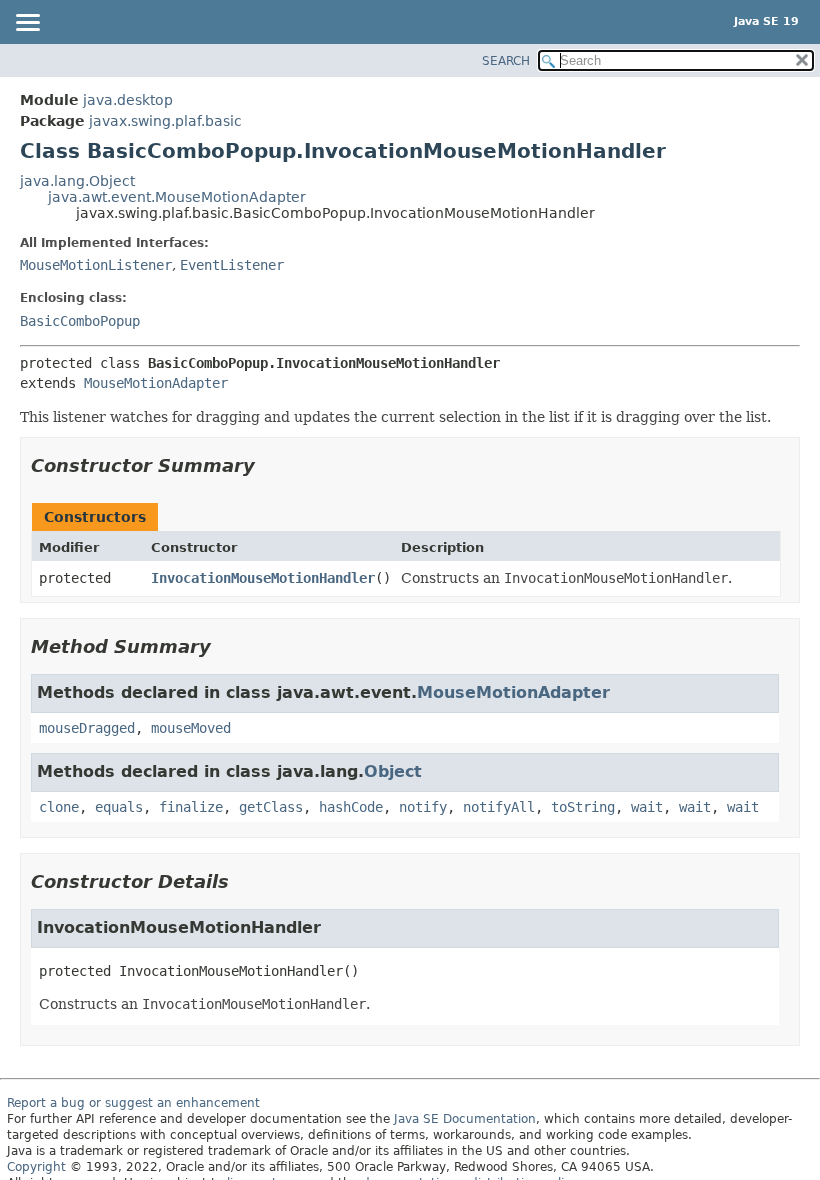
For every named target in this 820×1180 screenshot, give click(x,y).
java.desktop (128, 100)
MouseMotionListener (96, 265)
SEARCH (506, 61)
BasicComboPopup (80, 321)
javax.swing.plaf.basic (165, 121)
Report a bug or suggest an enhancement (133, 1103)
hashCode (351, 807)
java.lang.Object (77, 181)
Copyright (36, 1167)
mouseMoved (191, 728)
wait (647, 807)
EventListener (232, 265)
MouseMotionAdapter (156, 383)
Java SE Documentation (465, 1119)
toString (583, 807)
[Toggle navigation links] (27, 24)
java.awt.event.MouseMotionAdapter (177, 197)
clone (59, 807)
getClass (271, 807)
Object (393, 771)
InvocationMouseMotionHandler (263, 578)
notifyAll (499, 807)
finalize (191, 807)
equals (119, 807)
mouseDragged (87, 728)
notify (423, 807)
